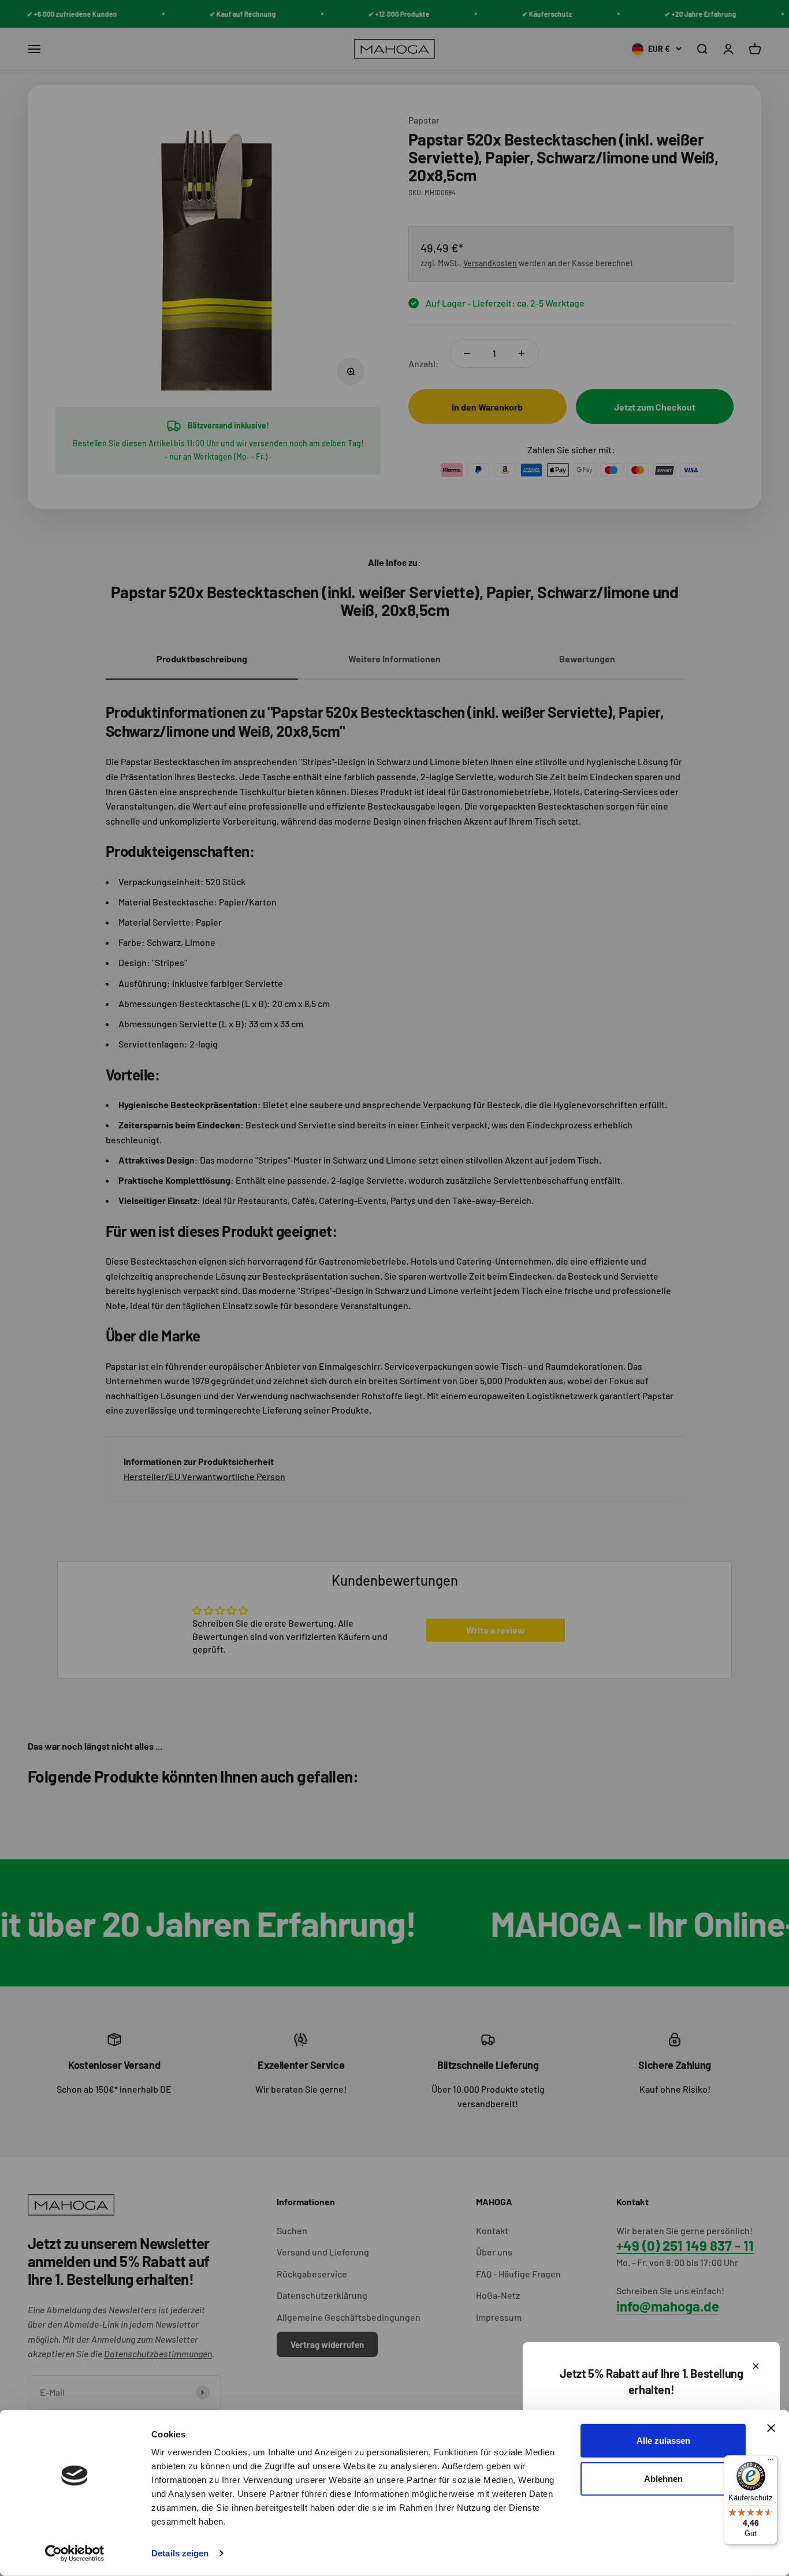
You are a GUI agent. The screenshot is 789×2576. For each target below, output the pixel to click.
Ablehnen (663, 2478)
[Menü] (771, 2462)
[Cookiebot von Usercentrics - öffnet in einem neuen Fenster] (75, 2553)
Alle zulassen (663, 2441)
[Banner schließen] (771, 2428)
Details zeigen (180, 2553)
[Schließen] (756, 2366)
